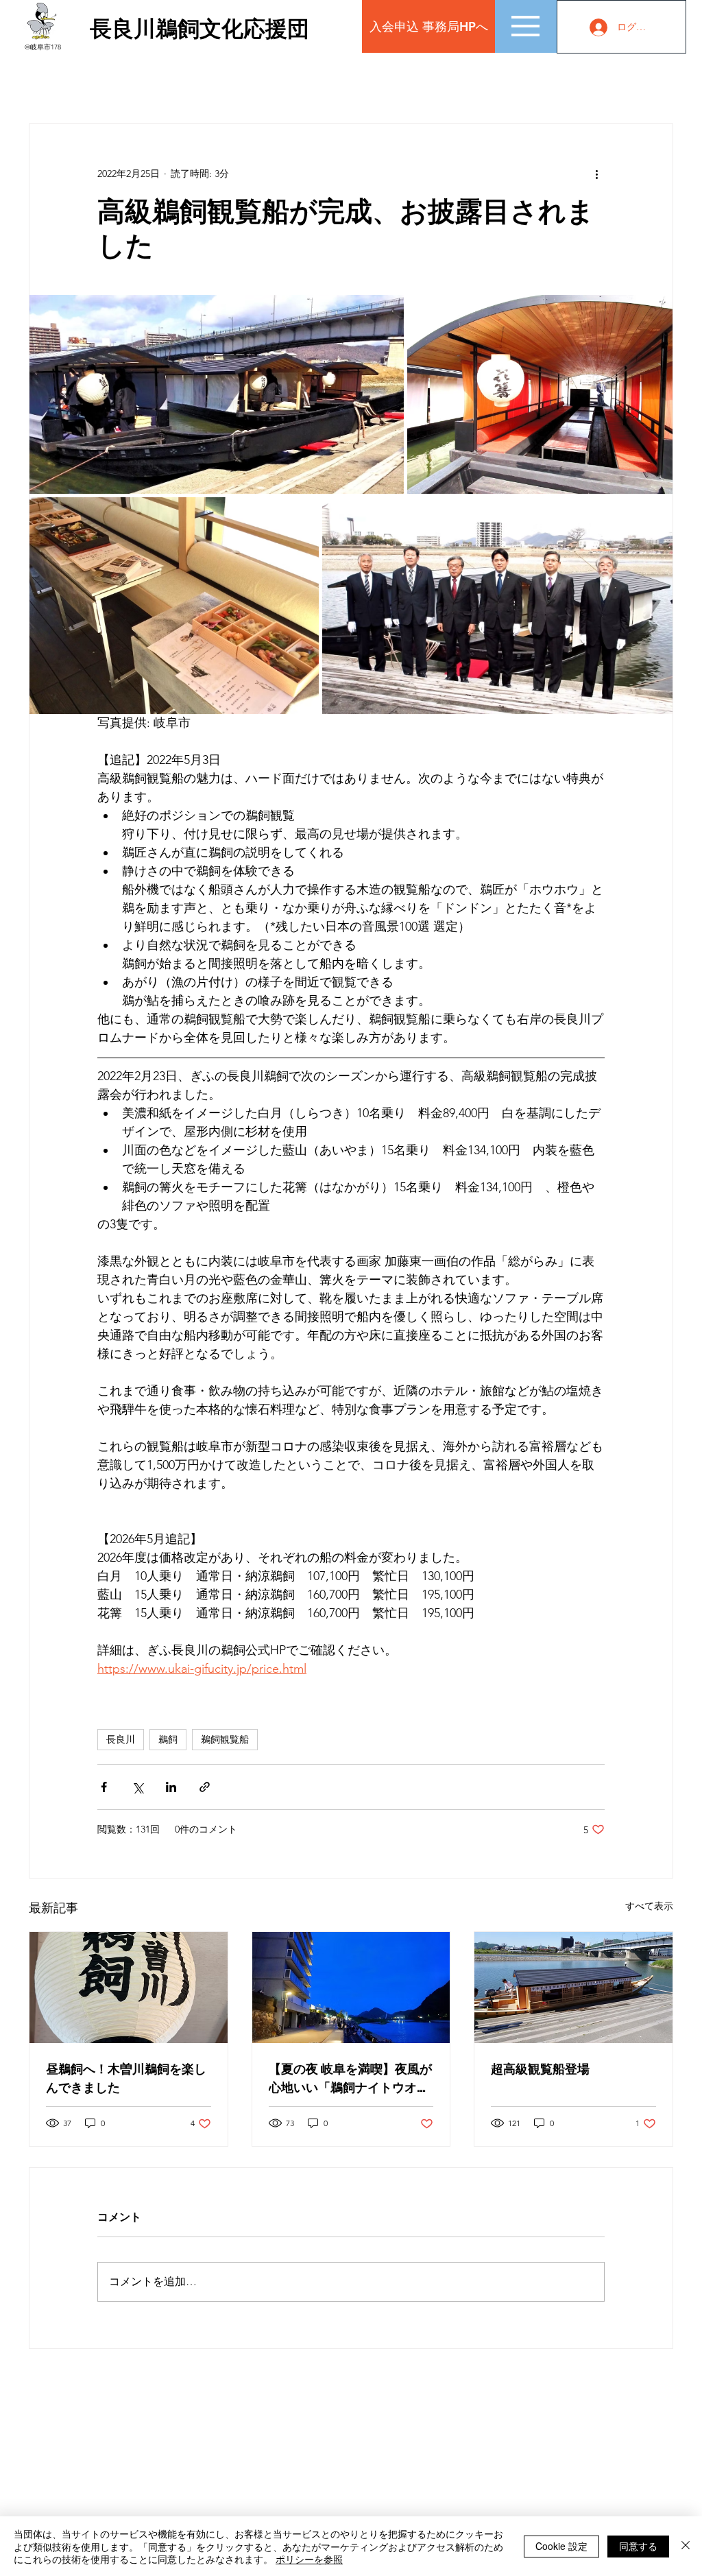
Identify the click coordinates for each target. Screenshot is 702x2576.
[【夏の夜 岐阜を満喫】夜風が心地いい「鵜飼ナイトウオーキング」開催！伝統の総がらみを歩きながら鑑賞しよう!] (351, 1988)
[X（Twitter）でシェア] (137, 1787)
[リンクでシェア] (205, 1787)
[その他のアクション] (596, 174)
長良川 (121, 1739)
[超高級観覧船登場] (573, 1988)
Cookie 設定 (561, 2546)
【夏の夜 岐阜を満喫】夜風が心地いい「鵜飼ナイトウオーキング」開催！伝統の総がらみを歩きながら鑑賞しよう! (350, 2078)
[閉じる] (686, 2546)
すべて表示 (649, 1906)
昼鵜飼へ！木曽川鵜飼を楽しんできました (126, 2078)
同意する (638, 2546)
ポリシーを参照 (309, 2559)
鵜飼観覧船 (225, 1739)
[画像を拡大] (217, 394)
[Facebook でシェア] (104, 1787)
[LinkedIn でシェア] (171, 1787)
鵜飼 (168, 1739)
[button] (525, 26)
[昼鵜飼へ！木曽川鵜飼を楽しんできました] (129, 1988)
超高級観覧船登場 (540, 2069)
